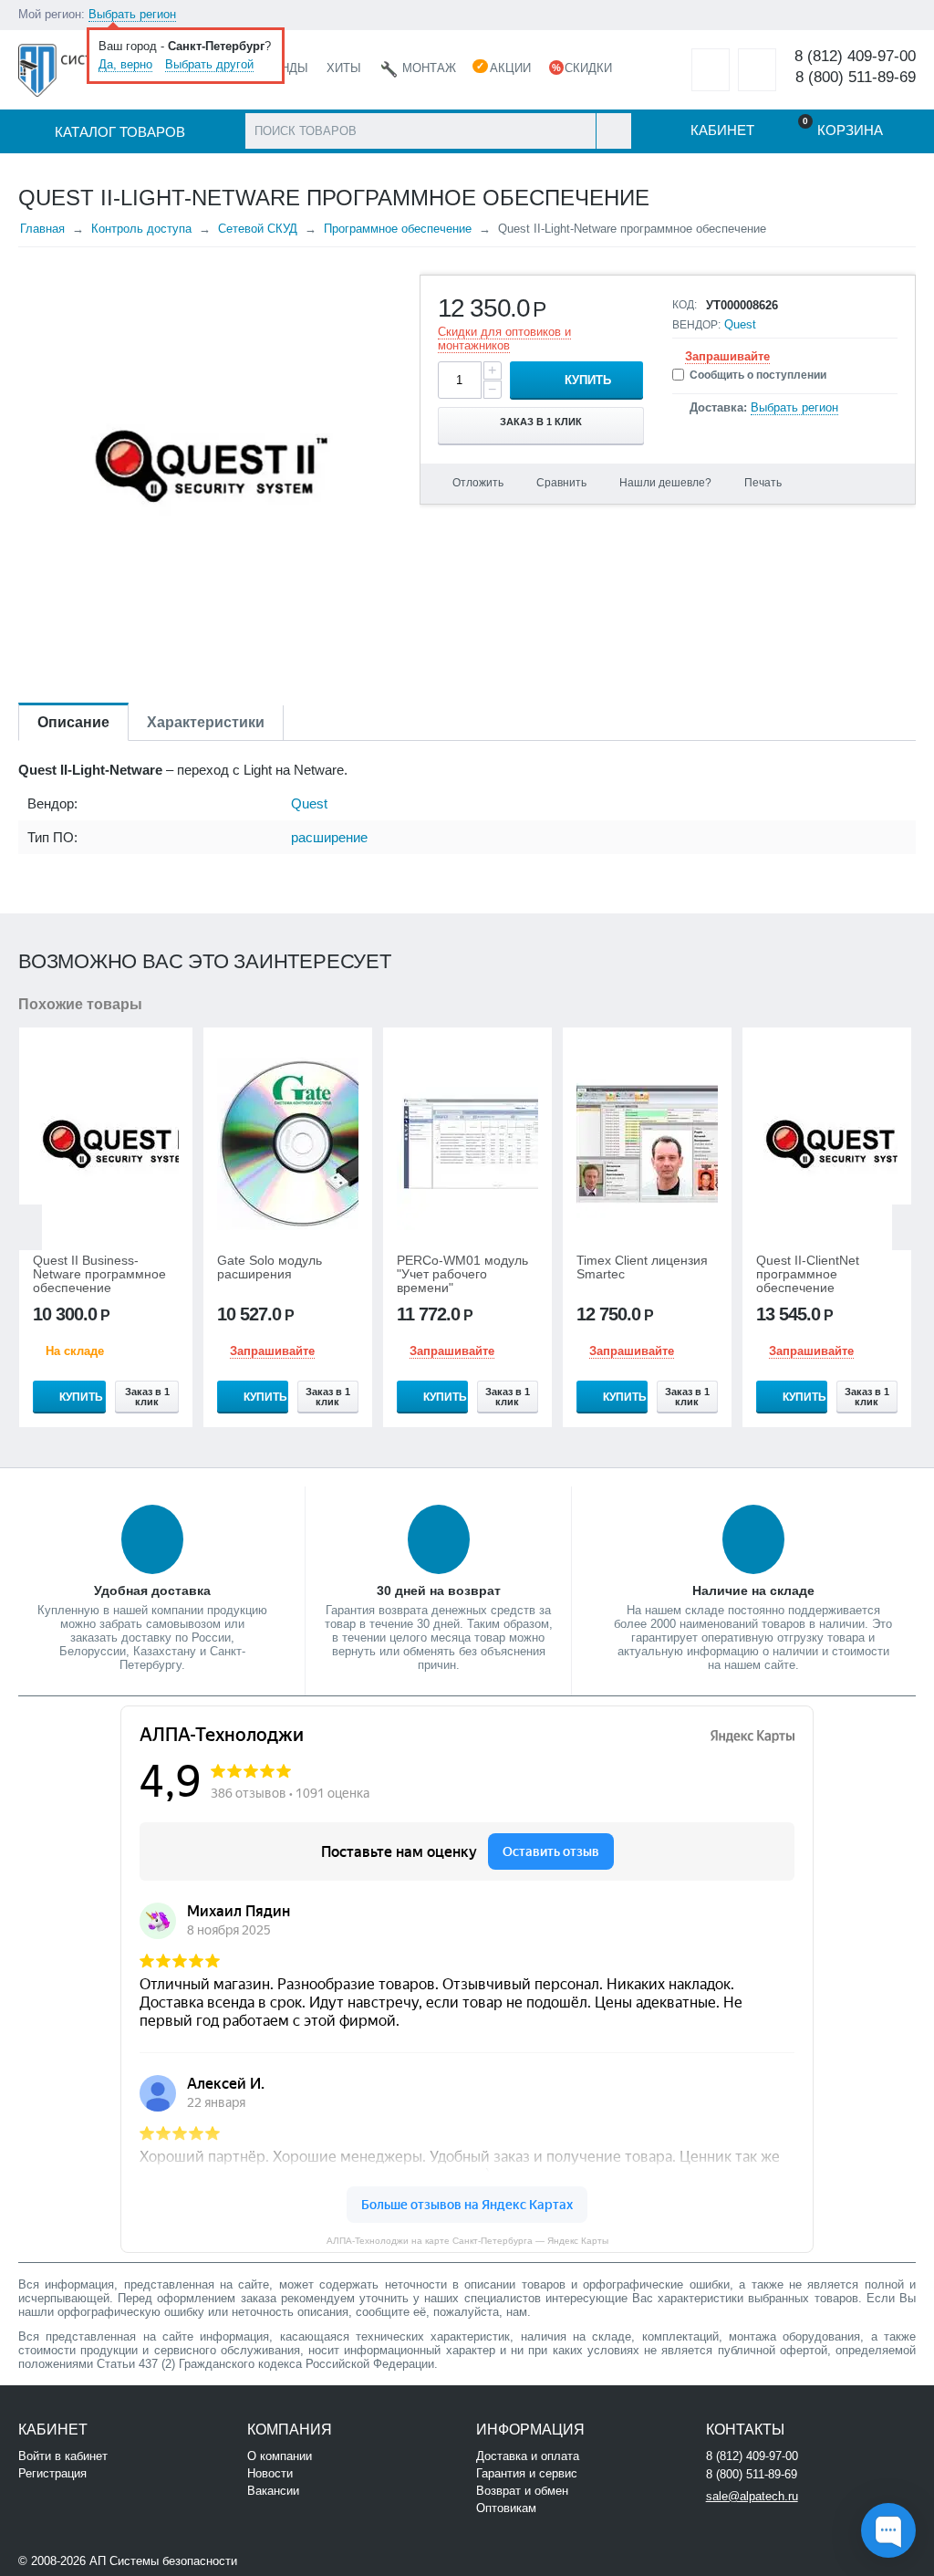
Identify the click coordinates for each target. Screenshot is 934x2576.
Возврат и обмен (522, 2491)
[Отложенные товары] (711, 70)
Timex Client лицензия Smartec (642, 1267)
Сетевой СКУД (258, 229)
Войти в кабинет (63, 2456)
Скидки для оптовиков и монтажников (504, 339)
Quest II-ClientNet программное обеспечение (808, 1274)
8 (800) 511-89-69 (856, 77)
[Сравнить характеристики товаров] (757, 70)
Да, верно (125, 64)
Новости (270, 2473)
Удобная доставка (152, 1590)
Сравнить (561, 483)
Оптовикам (506, 2508)
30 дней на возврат (439, 1590)
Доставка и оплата (528, 2456)
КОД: (685, 305)
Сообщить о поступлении (758, 375)
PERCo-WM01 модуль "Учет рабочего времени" (462, 1274)
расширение (329, 837)
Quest (740, 324)
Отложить (478, 483)
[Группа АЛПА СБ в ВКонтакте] (296, 2559)
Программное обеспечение (398, 229)
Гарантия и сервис (527, 2473)
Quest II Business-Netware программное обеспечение (99, 1274)
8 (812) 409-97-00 (855, 56)
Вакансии (273, 2491)
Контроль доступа (141, 229)
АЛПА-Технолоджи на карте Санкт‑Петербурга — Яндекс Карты (467, 2241)
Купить (588, 380)
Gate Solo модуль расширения (270, 1267)
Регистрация (52, 2473)
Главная (42, 229)
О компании (280, 2456)
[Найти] (613, 131)
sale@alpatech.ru (752, 2496)
